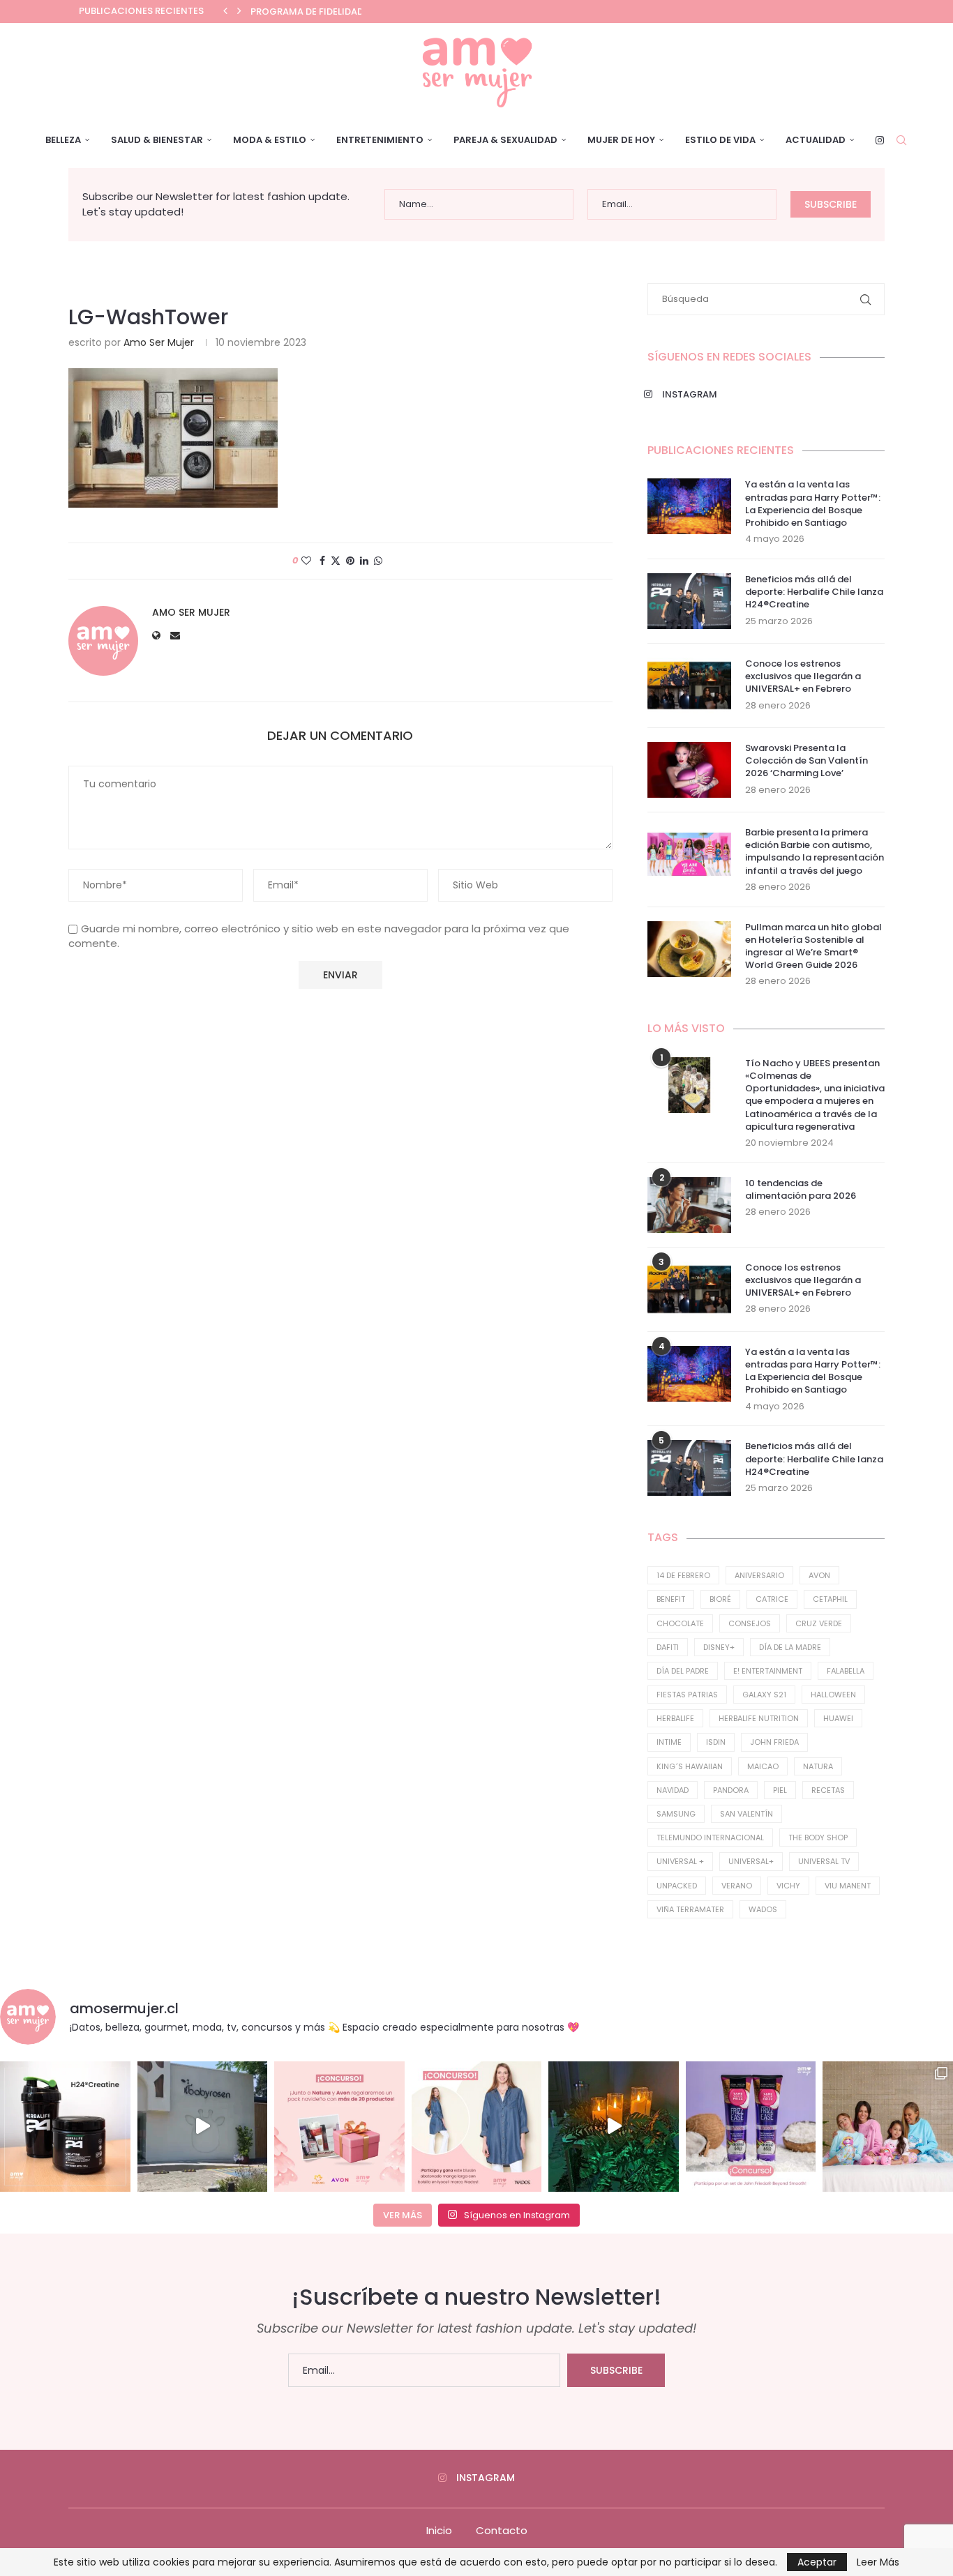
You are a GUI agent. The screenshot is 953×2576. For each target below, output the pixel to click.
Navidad (673, 1790)
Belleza (63, 140)
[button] (225, 11)
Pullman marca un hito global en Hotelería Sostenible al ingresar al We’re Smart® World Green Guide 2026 (813, 947)
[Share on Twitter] (336, 561)
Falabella (846, 1671)
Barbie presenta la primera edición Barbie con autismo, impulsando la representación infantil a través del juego (815, 852)
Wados (763, 1909)
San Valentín (746, 1814)
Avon (819, 1575)
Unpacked (677, 1886)
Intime (669, 1742)
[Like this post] (306, 561)
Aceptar (817, 2562)
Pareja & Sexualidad (505, 140)
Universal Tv (824, 1861)
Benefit (671, 1599)
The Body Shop (818, 1838)
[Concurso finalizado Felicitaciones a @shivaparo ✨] (477, 2127)
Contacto (502, 2530)
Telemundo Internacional (710, 1838)
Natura (818, 1766)
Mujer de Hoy (621, 140)
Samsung (676, 1814)
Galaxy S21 (764, 1695)
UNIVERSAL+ (751, 1861)
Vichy (788, 1886)
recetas (828, 1790)
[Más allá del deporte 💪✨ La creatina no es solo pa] (65, 2127)
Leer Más (878, 2562)
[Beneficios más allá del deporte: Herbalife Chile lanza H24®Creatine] (689, 601)
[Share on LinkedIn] (364, 561)
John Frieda (774, 1742)
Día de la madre (790, 1647)
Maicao (763, 1766)
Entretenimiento (380, 140)
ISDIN (716, 1742)
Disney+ (719, 1647)
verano (737, 1886)
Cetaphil (830, 1599)
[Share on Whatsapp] (378, 561)
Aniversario (759, 1575)
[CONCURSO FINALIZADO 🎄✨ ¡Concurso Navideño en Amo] (339, 2127)
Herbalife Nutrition (759, 1718)
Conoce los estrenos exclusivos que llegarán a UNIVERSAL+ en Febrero (803, 676)
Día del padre (683, 1671)
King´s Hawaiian (690, 1766)
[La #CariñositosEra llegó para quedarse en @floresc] (888, 2127)
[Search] (901, 140)
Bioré (720, 1599)
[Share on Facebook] (322, 561)
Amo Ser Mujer (159, 342)
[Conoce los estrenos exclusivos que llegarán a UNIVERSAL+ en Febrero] (689, 685)
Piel (780, 1790)
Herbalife (675, 1718)
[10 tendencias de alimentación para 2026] (689, 1205)
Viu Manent (848, 1886)
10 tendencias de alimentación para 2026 (801, 1190)
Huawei (838, 1718)
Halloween (833, 1695)
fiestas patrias (687, 1695)
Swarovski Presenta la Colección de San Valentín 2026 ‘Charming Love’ (806, 761)
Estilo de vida (720, 140)
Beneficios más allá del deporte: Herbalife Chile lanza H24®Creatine (814, 592)
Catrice (772, 1599)
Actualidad (816, 140)
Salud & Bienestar (157, 140)
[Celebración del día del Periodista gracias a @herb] (614, 2127)
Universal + (680, 1861)
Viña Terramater (690, 1909)
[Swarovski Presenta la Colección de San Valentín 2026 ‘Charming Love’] (689, 770)
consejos (750, 1623)
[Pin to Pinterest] (350, 561)
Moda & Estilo (270, 140)
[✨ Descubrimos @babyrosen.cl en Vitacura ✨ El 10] (203, 2127)
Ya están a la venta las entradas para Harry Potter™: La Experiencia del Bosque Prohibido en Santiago (813, 504)
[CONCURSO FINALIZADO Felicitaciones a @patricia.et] (751, 2127)
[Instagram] (880, 140)
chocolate (680, 1623)
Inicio (439, 2530)
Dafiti (668, 1647)
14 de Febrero (683, 1575)
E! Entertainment (768, 1671)
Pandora (731, 1790)
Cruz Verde (819, 1623)
